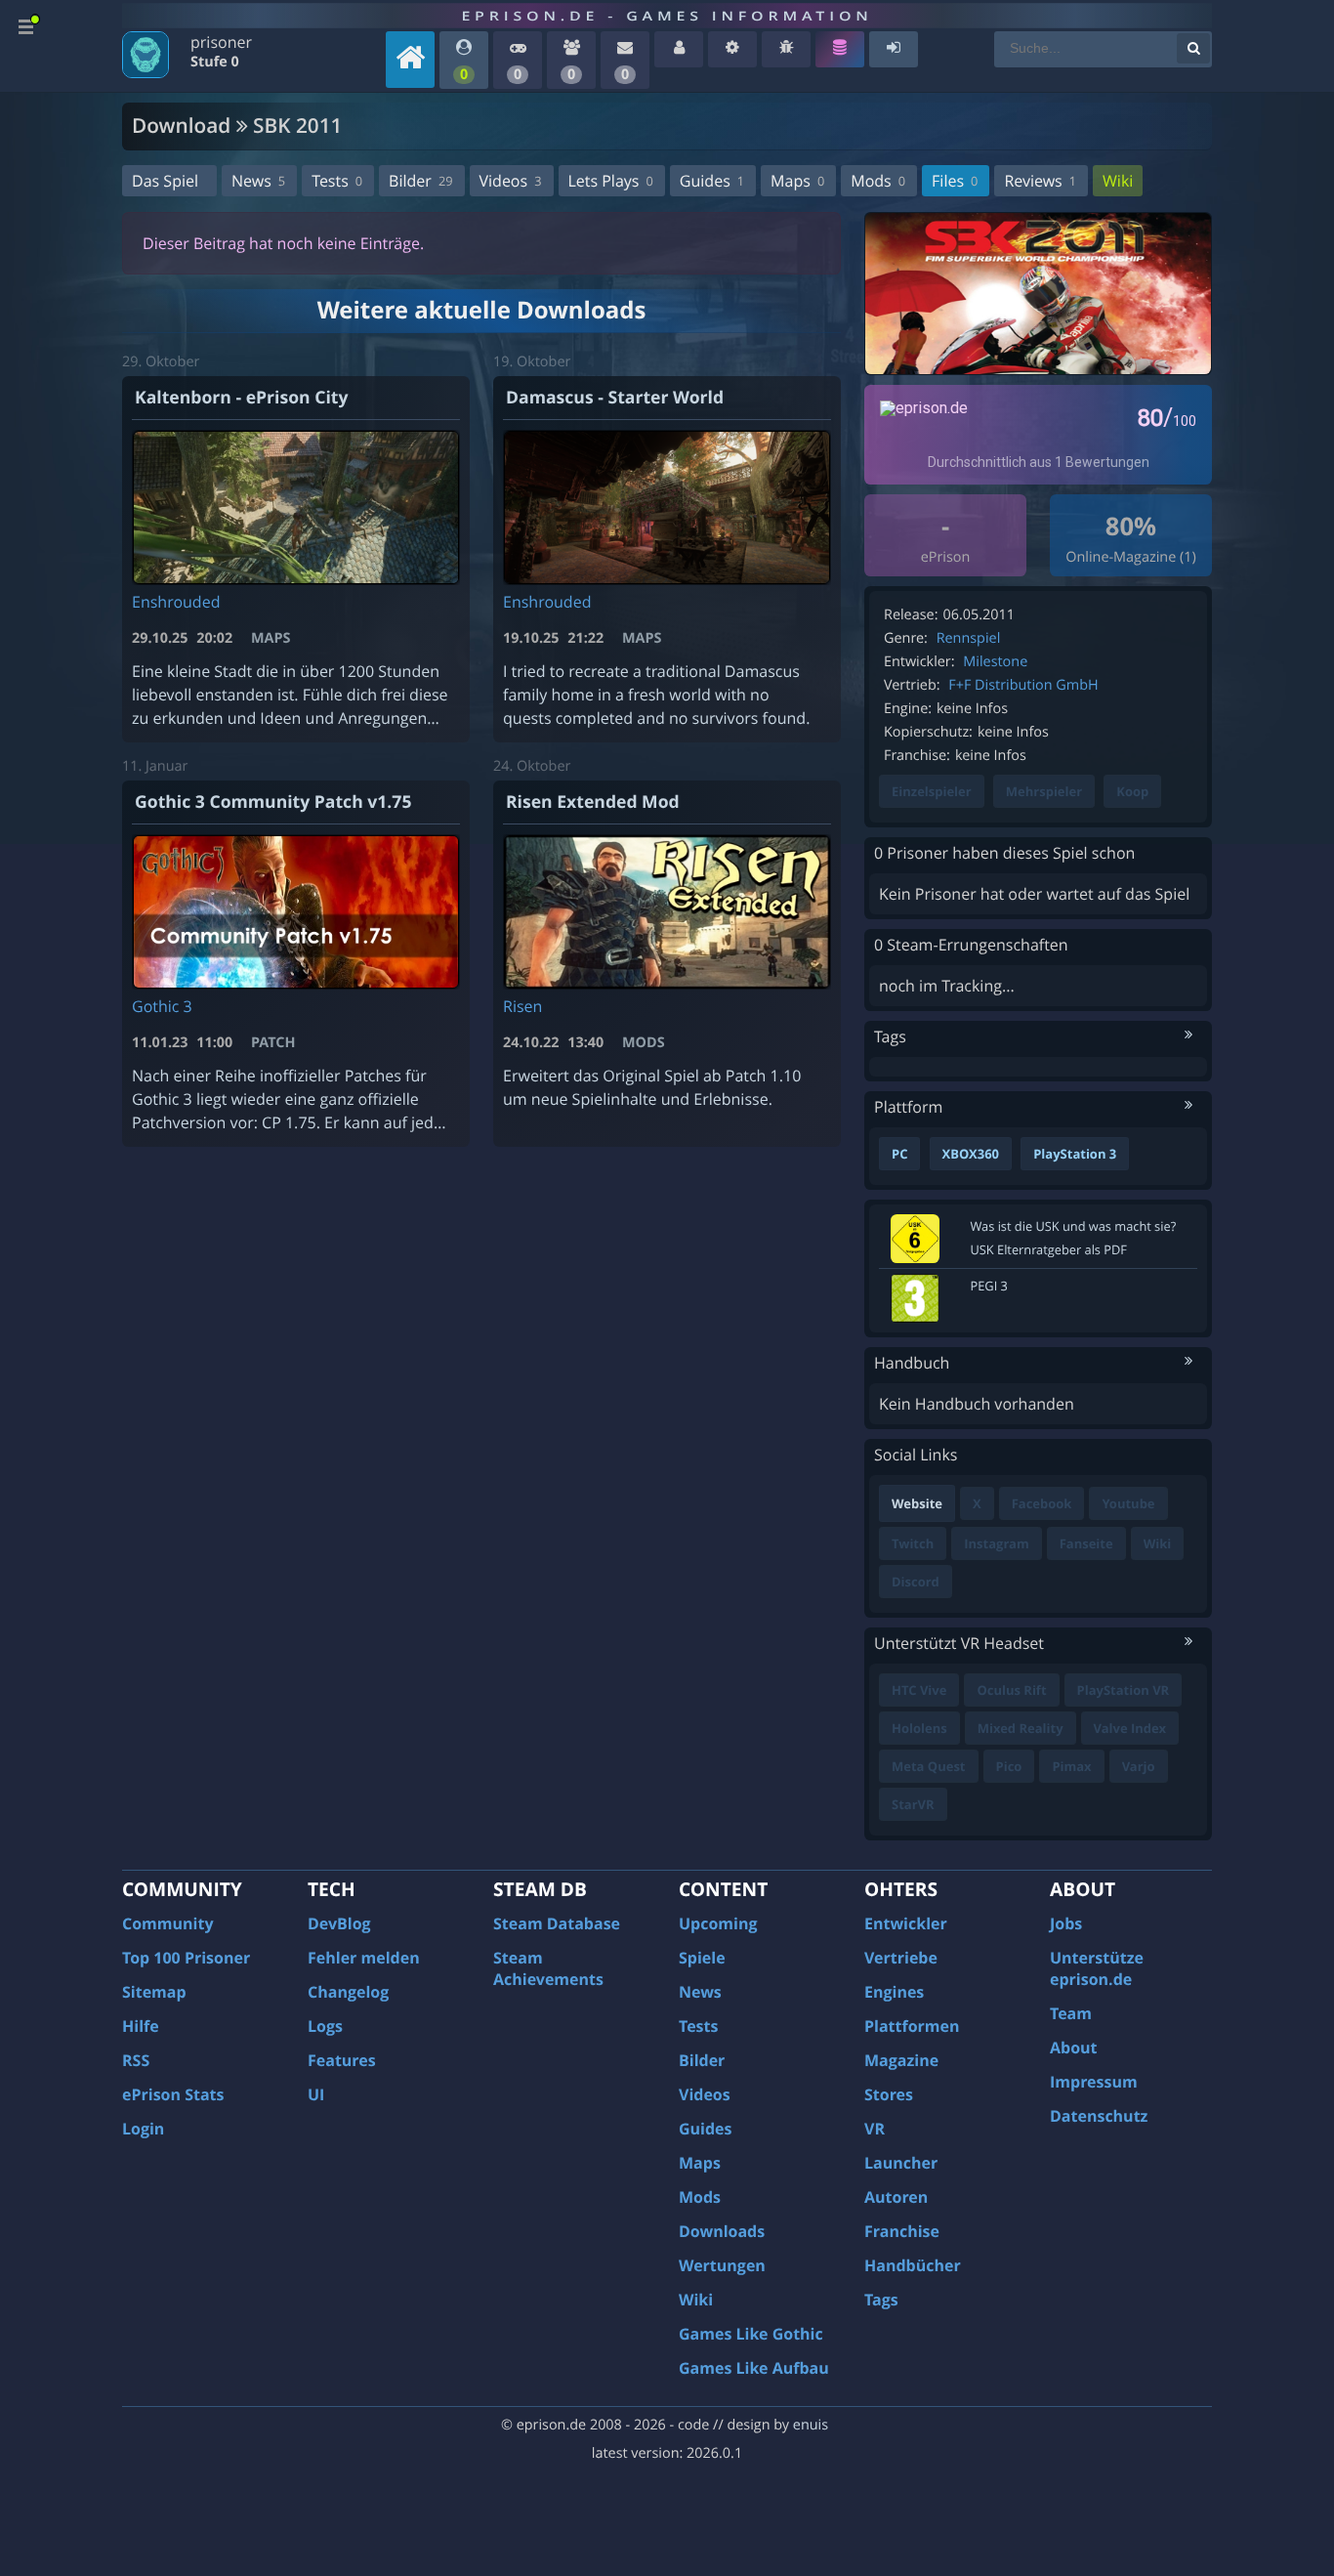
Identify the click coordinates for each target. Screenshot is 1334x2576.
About (1074, 2048)
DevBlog (339, 1923)
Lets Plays (611, 181)
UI (316, 2094)
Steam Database (557, 1923)
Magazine (901, 2060)
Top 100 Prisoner (186, 1958)
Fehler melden (364, 1958)
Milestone (995, 662)
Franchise (902, 2231)
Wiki (1118, 181)
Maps (797, 181)
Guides (712, 181)
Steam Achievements (548, 1968)
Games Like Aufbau (754, 2368)
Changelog (348, 1992)
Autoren (896, 2197)
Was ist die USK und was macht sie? (1074, 1226)
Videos (511, 181)
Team (1071, 2013)
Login (143, 2129)
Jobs (1066, 1923)
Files (955, 181)
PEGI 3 (989, 1286)
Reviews (1040, 181)
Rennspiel (969, 638)
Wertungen (722, 2265)
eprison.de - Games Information (667, 16)
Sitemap (154, 1992)
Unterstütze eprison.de (1097, 1968)
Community (167, 1923)
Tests (337, 181)
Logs (325, 2026)
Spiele (702, 1958)
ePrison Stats (173, 2094)
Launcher (901, 2163)
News (258, 181)
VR (875, 2129)
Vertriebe (901, 1958)
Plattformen (912, 2026)
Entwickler (906, 1923)
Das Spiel (165, 181)
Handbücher (913, 2265)
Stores (889, 2094)
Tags (881, 2300)
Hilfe (141, 2026)
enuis (811, 2425)
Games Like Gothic (751, 2334)
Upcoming (718, 1923)
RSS (136, 2060)
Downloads (722, 2231)
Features (342, 2060)
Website (917, 1503)
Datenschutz (1099, 2116)
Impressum (1094, 2082)
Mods (878, 181)
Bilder (420, 181)
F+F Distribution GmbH (1023, 685)
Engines (894, 1992)
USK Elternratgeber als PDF (1049, 1249)
